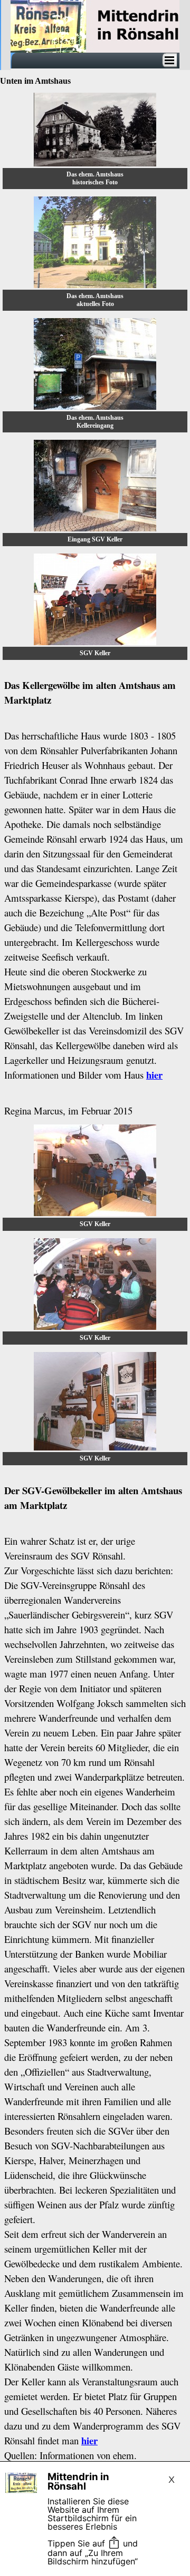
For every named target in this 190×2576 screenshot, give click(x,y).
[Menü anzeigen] (169, 60)
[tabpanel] (95, 893)
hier (154, 1075)
